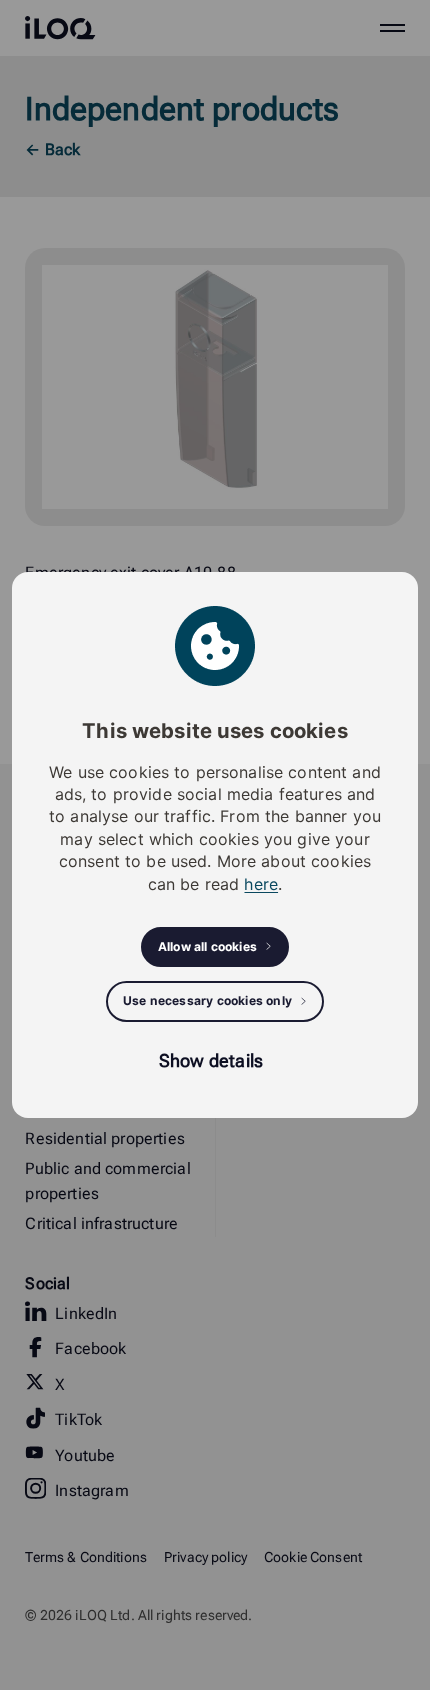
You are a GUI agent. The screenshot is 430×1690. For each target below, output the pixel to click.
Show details (211, 1060)
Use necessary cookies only (207, 1000)
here (261, 884)
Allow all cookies (207, 946)
